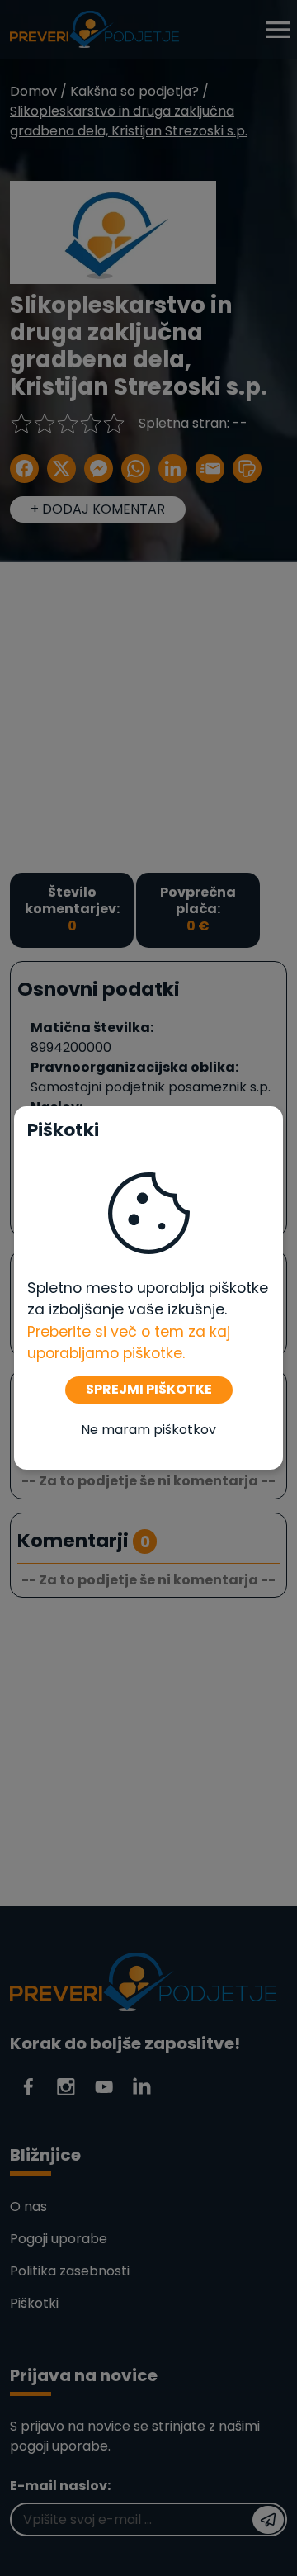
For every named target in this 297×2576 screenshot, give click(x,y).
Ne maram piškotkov (148, 1430)
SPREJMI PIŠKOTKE (149, 1389)
